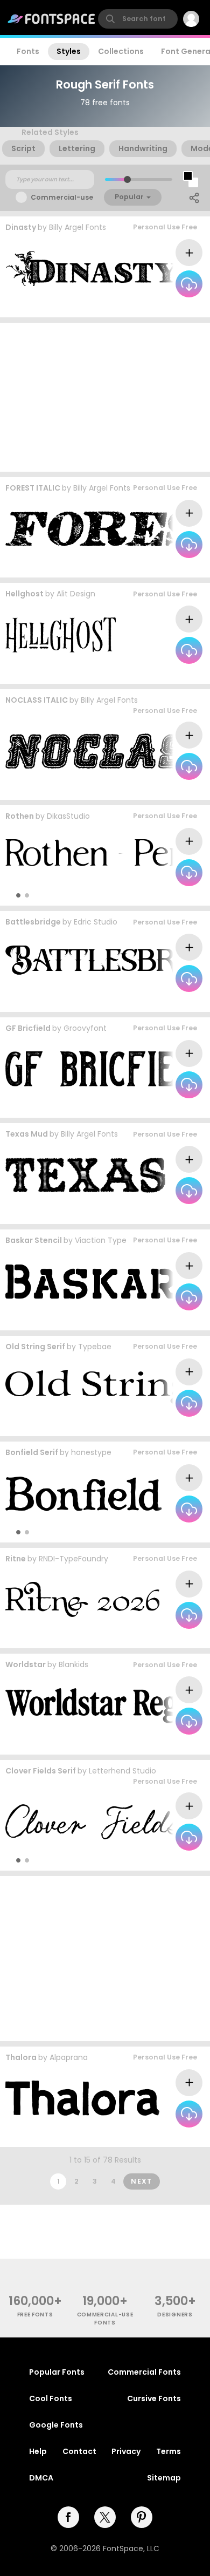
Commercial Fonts (144, 2372)
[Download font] (189, 284)
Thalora (21, 2057)
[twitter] (105, 2517)
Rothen (20, 816)
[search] (138, 19)
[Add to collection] (189, 253)
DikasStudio (68, 816)
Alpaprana (69, 2057)
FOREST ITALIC (33, 488)
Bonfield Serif (32, 1452)
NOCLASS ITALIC (37, 700)
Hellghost (24, 594)
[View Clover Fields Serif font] (93, 1822)
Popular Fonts (57, 2372)
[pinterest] (142, 2517)
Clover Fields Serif (41, 1771)
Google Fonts (56, 2425)
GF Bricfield (28, 1028)
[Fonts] (52, 19)
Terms (169, 2451)
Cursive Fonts (154, 2398)
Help (38, 2451)
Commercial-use (62, 197)
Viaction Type (101, 1240)
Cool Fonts (51, 2398)
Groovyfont (85, 1028)
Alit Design (76, 594)
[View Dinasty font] (92, 269)
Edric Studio (96, 922)
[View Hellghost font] (61, 635)
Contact (79, 2451)
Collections (121, 51)
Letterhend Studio (122, 1771)
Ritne (16, 1559)
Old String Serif (35, 1347)
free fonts (35, 2315)
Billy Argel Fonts (78, 227)
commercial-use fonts (105, 2319)
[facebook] (68, 2517)
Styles (69, 51)
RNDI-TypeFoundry (73, 1559)
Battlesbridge (33, 922)
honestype (91, 1452)
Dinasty (21, 227)
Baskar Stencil (34, 1240)
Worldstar (26, 1664)
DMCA (41, 2478)
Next (142, 2181)
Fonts (28, 51)
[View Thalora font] (82, 2098)
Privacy (126, 2451)
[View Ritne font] (82, 1599)
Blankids (73, 1664)
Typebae (95, 1347)
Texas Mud (27, 1134)
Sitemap (164, 2478)
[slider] (127, 179)
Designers (175, 2315)
